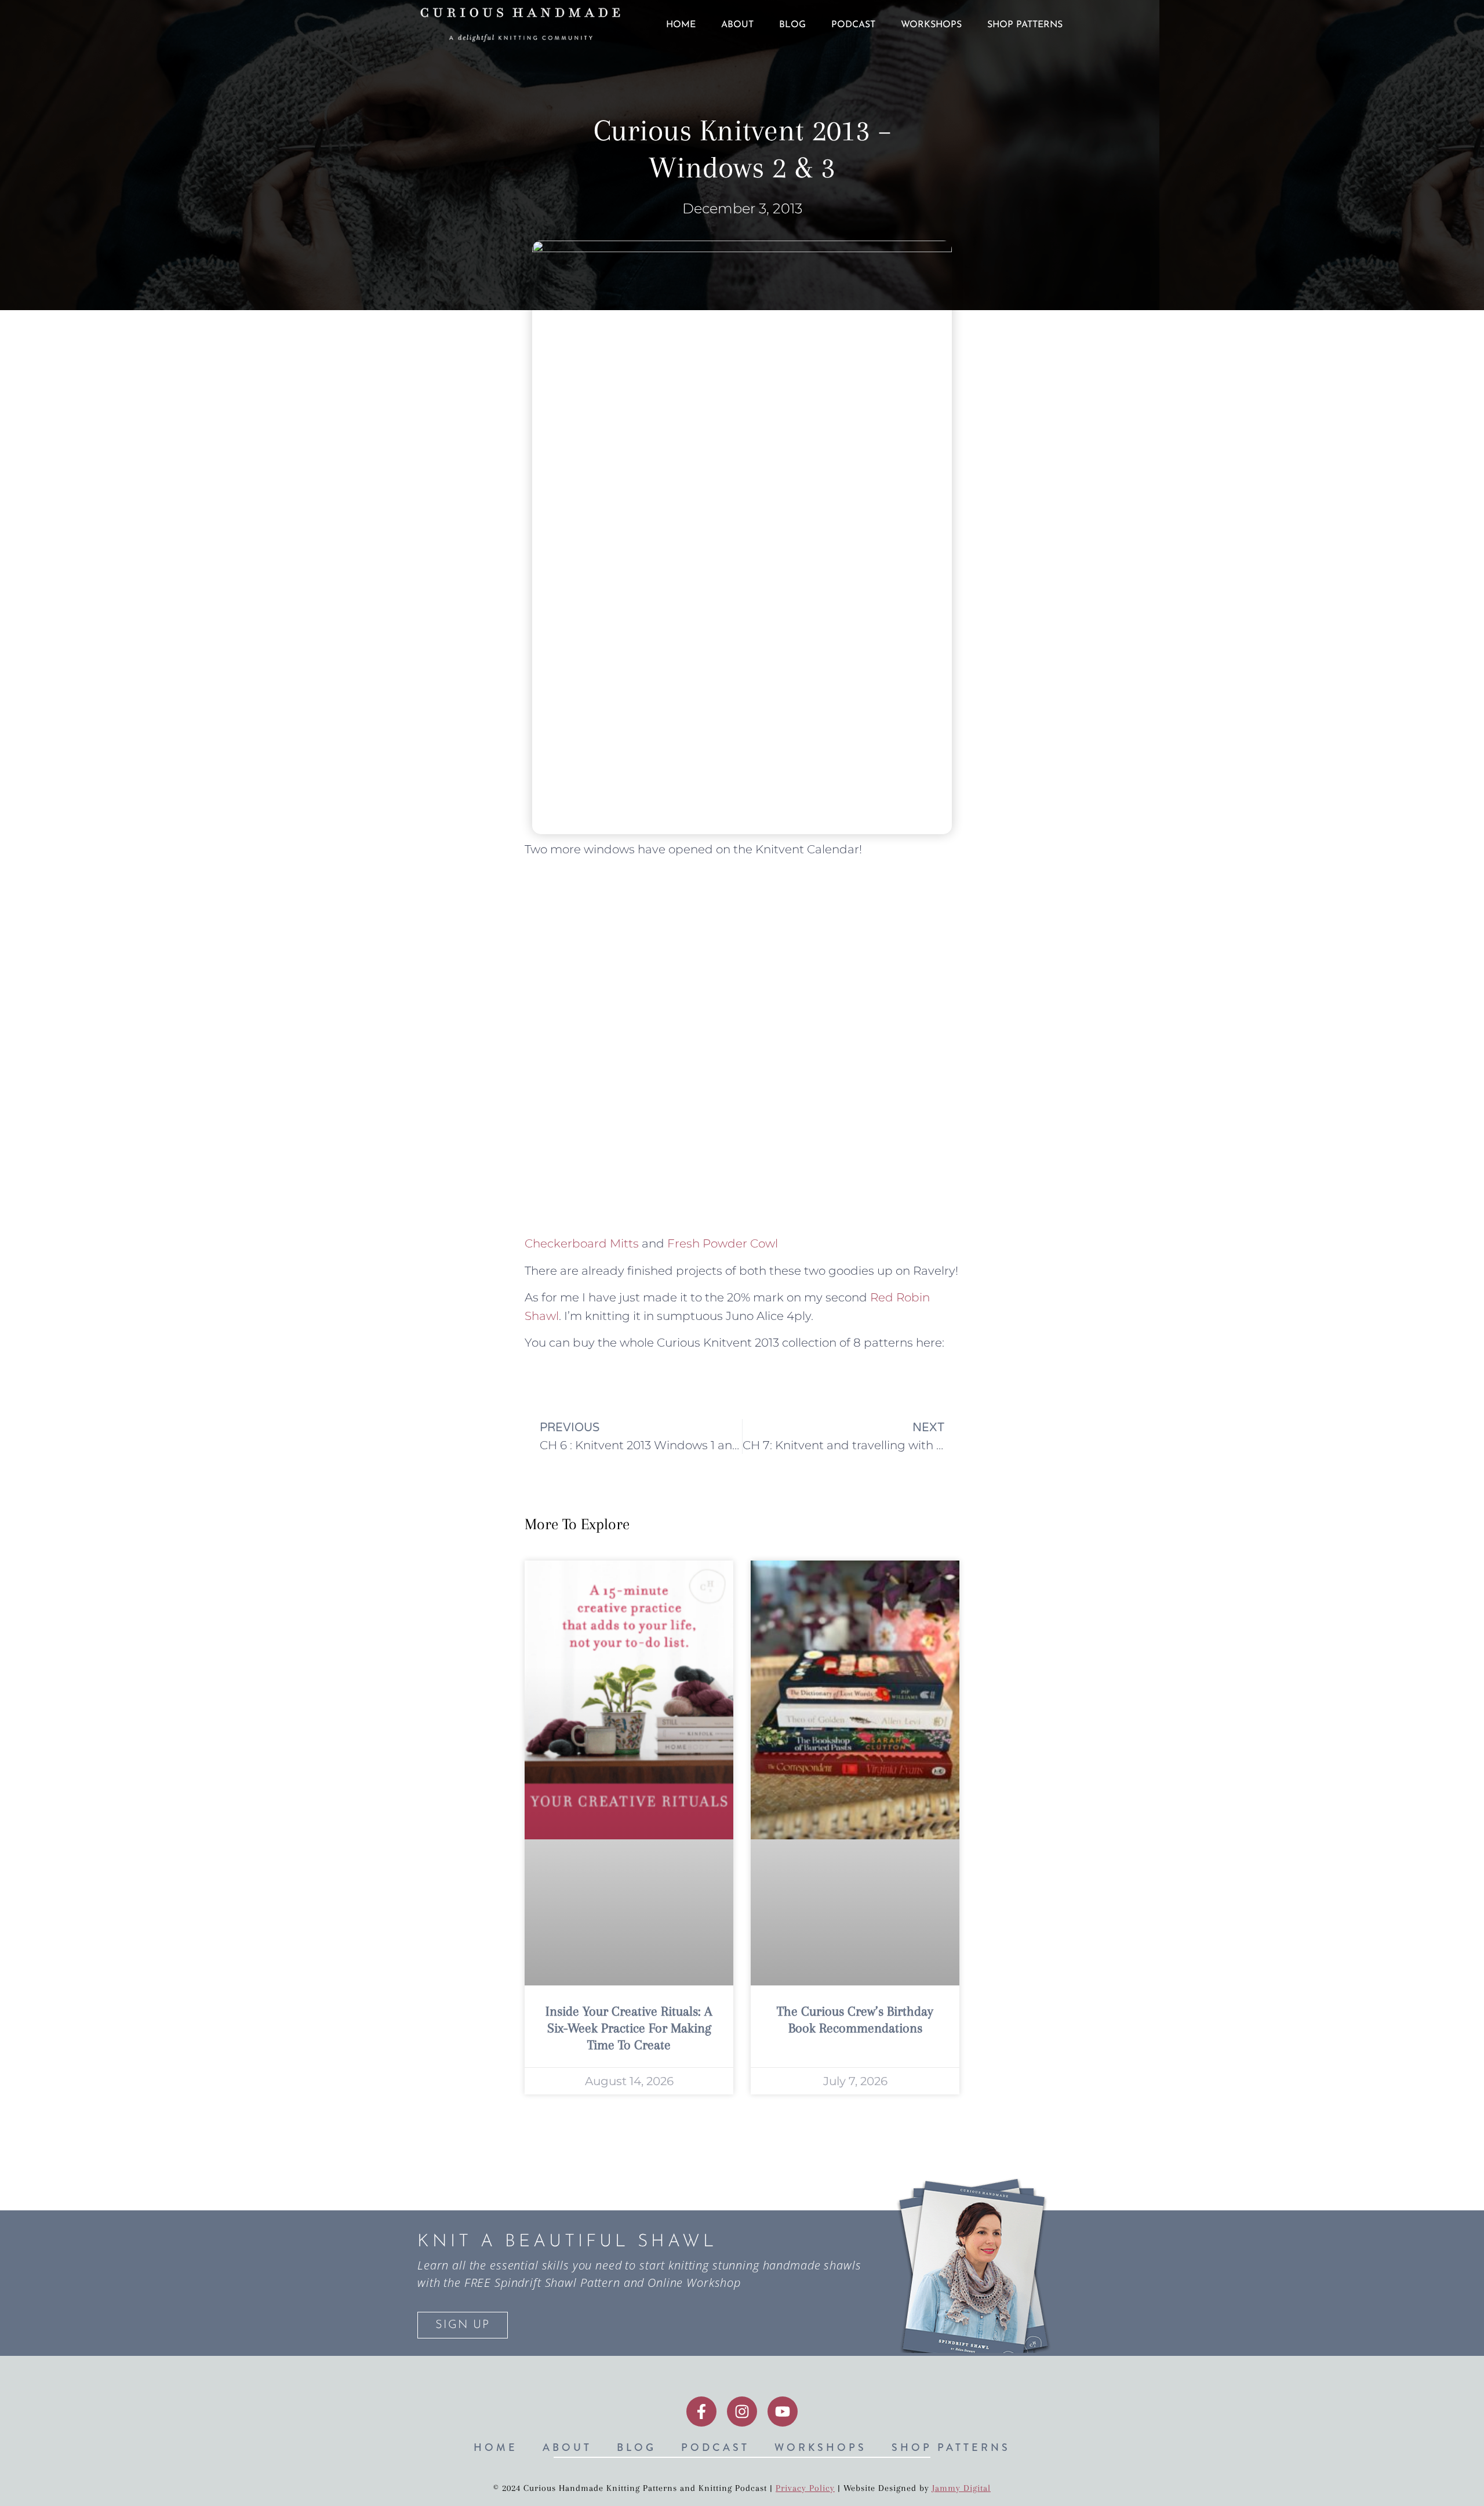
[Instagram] (742, 2412)
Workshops (931, 25)
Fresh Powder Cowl (723, 1243)
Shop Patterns (1025, 25)
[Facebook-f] (701, 2412)
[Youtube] (783, 2412)
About (737, 25)
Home (681, 25)
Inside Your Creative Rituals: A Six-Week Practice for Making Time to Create (629, 2028)
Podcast (853, 25)
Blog (792, 25)
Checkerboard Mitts (582, 1243)
